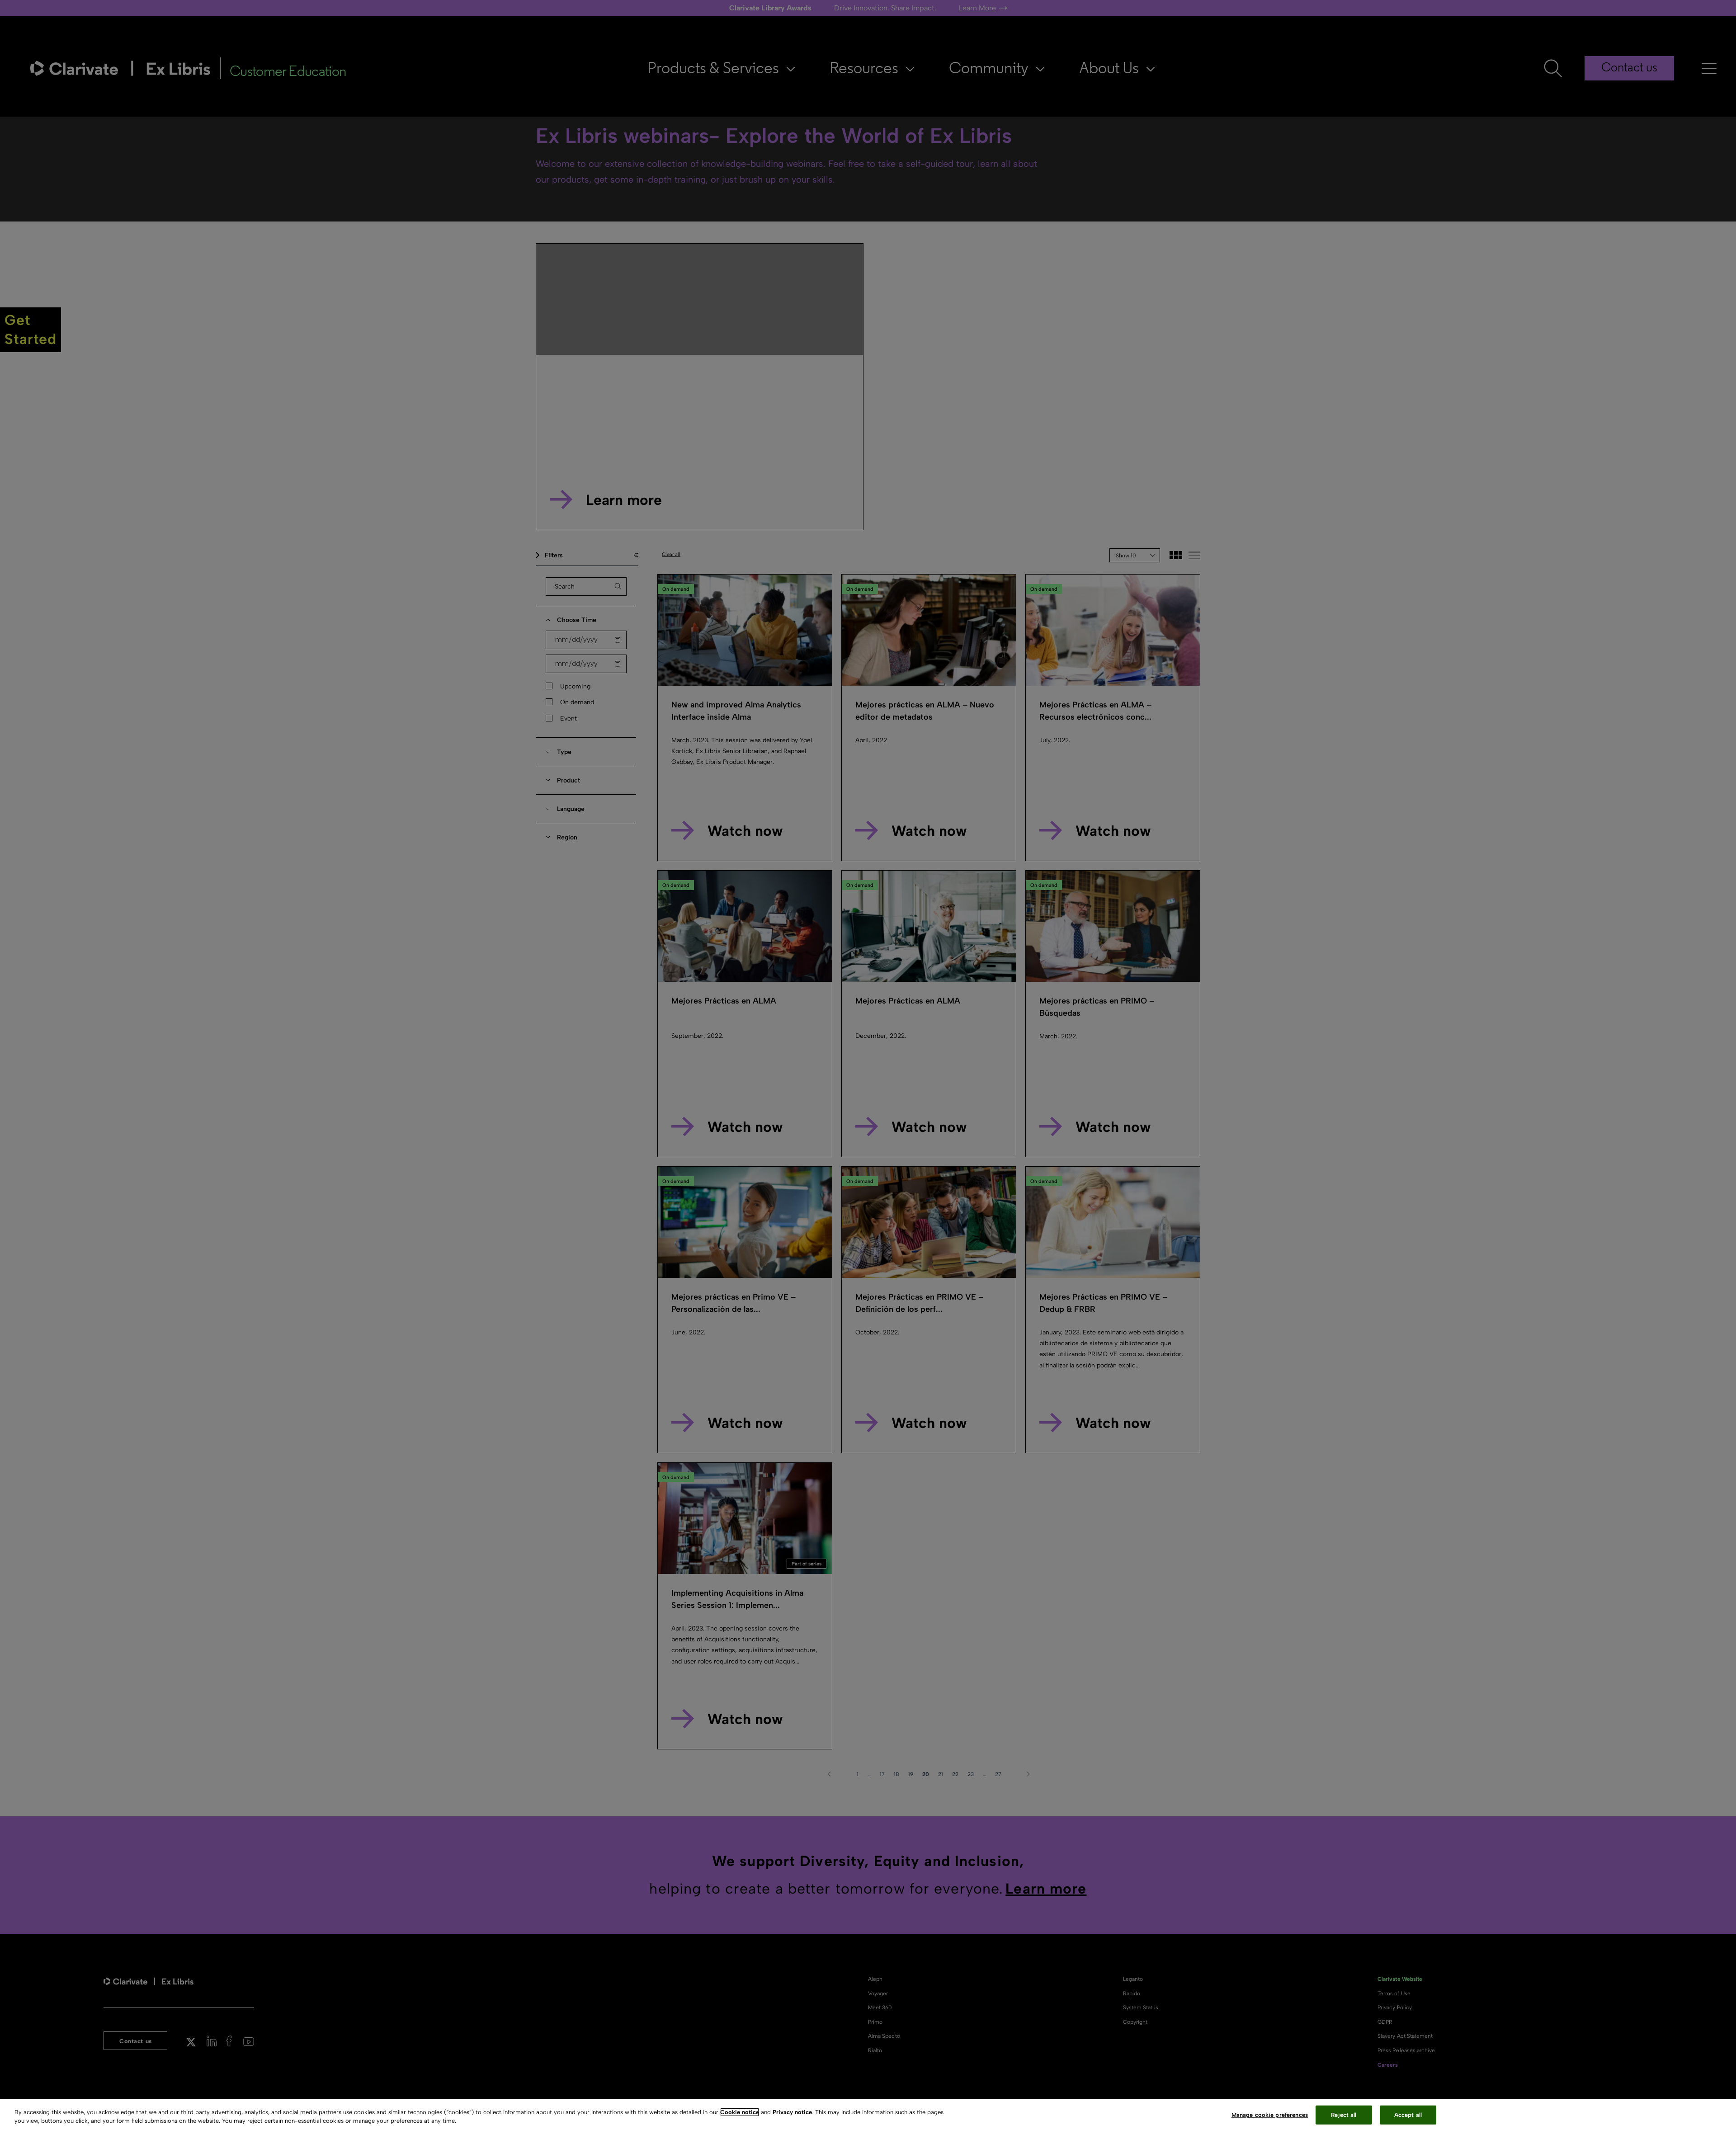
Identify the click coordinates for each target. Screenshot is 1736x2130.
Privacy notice (792, 2112)
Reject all (1344, 2115)
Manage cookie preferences (1270, 2115)
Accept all (1408, 2115)
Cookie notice (740, 2112)
